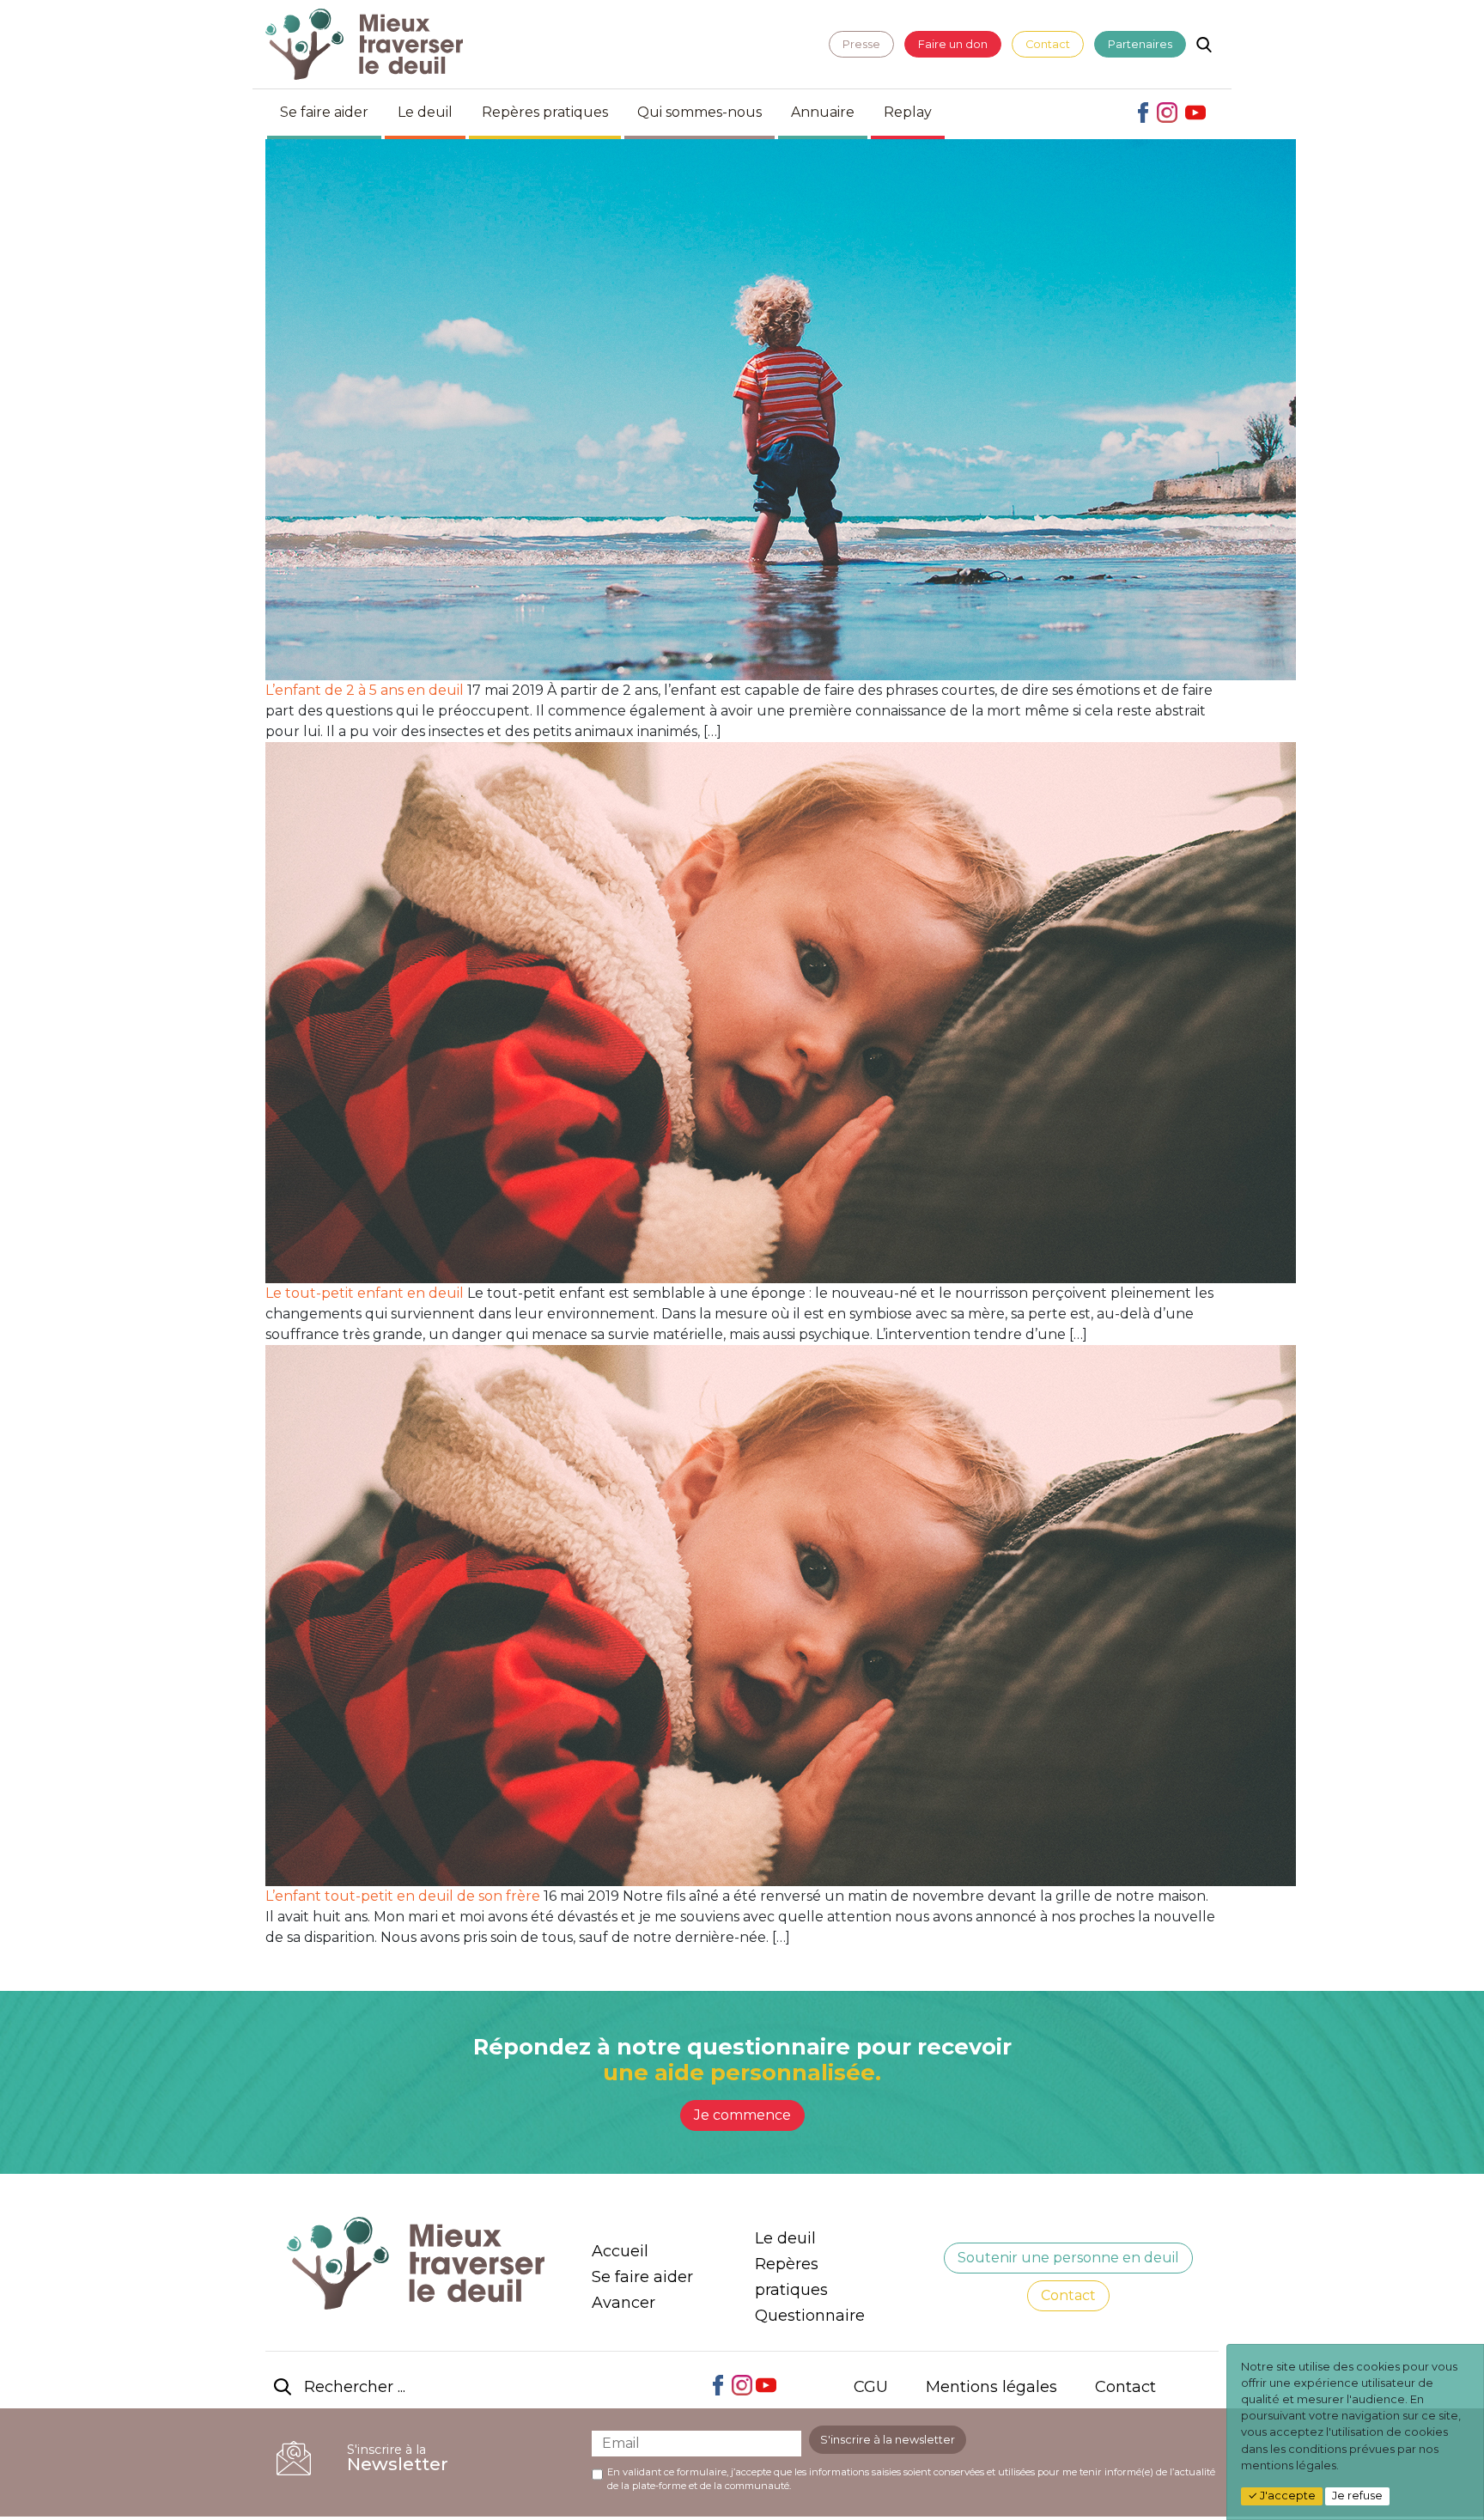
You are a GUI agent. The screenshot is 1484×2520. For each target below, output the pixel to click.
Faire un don (953, 44)
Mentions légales (991, 2387)
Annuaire (823, 112)
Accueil (620, 2251)
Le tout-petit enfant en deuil (365, 1293)
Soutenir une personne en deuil (1068, 2258)
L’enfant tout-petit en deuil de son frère (403, 1896)
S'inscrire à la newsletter (888, 2440)
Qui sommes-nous (699, 112)
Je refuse (1357, 2496)
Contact (1048, 44)
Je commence (742, 2115)
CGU (871, 2387)
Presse (861, 44)
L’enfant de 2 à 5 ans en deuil (365, 690)
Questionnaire (810, 2316)
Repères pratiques (545, 112)
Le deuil (425, 112)
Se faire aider (324, 112)
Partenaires (1140, 44)
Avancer (623, 2303)
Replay (908, 112)
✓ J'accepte (1282, 2496)
